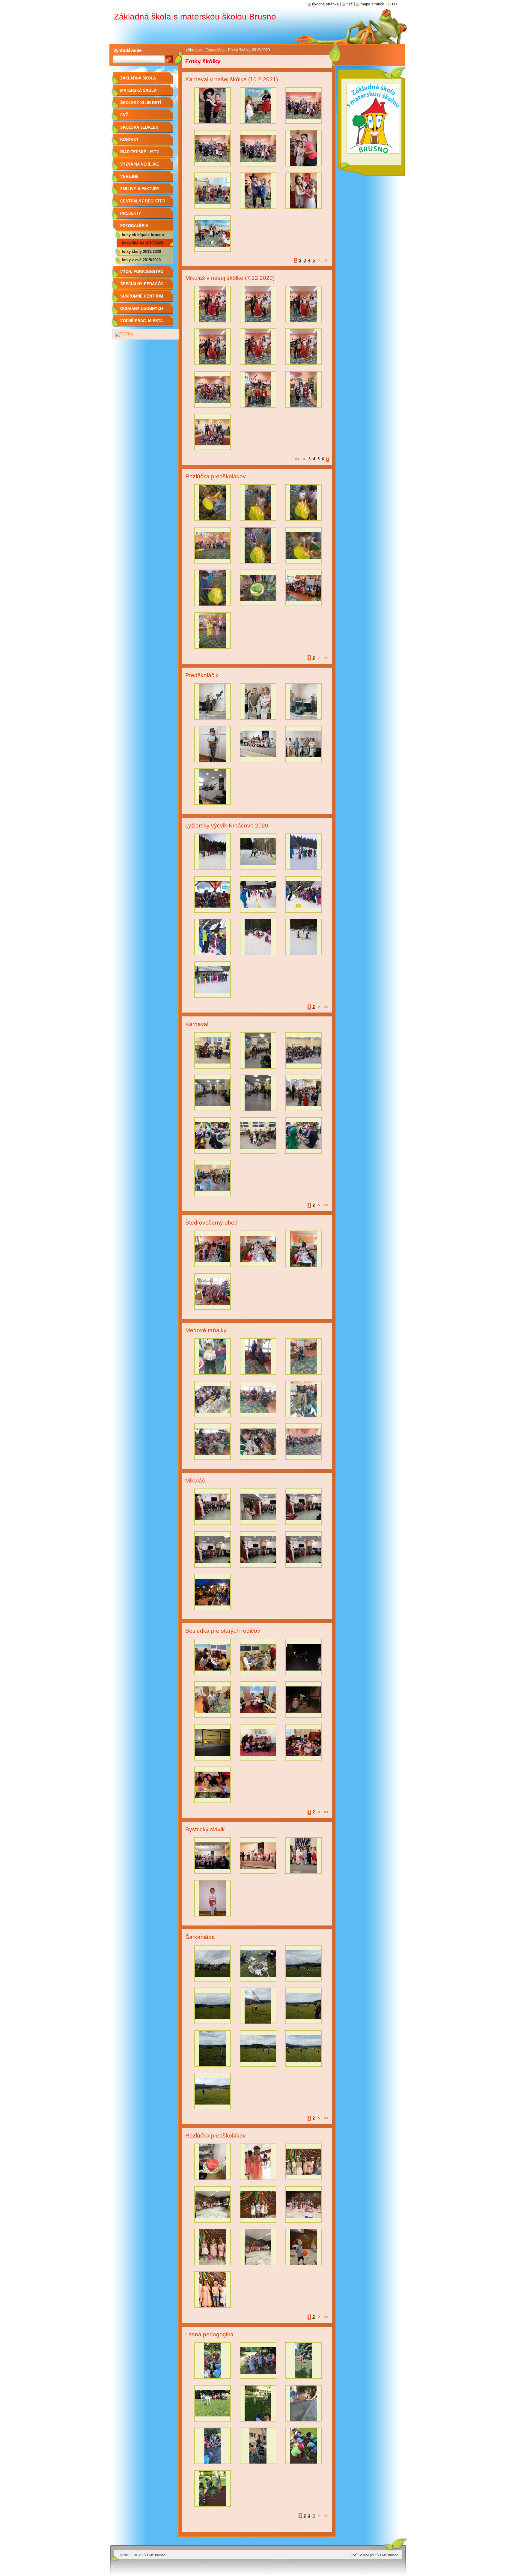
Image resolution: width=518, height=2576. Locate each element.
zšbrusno (194, 50)
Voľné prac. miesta (141, 321)
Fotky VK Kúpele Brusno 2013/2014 (143, 236)
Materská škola (138, 90)
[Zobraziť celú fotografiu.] (213, 107)
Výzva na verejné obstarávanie (140, 166)
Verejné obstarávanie (135, 179)
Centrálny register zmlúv (143, 203)
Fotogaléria (215, 50)
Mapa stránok (372, 4)
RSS (395, 4)
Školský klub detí (141, 103)
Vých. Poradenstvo (142, 272)
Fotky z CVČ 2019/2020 (141, 260)
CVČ (124, 115)
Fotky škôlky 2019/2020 (142, 243)
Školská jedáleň (139, 127)
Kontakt (129, 140)
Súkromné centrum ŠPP (142, 298)
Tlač (350, 4)
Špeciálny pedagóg (142, 284)
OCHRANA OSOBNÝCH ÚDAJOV (141, 311)
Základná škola (138, 78)
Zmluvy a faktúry (140, 189)
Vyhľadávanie (127, 50)
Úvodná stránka (325, 4)
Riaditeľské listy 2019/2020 (140, 154)
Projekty (131, 213)
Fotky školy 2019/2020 (141, 251)
